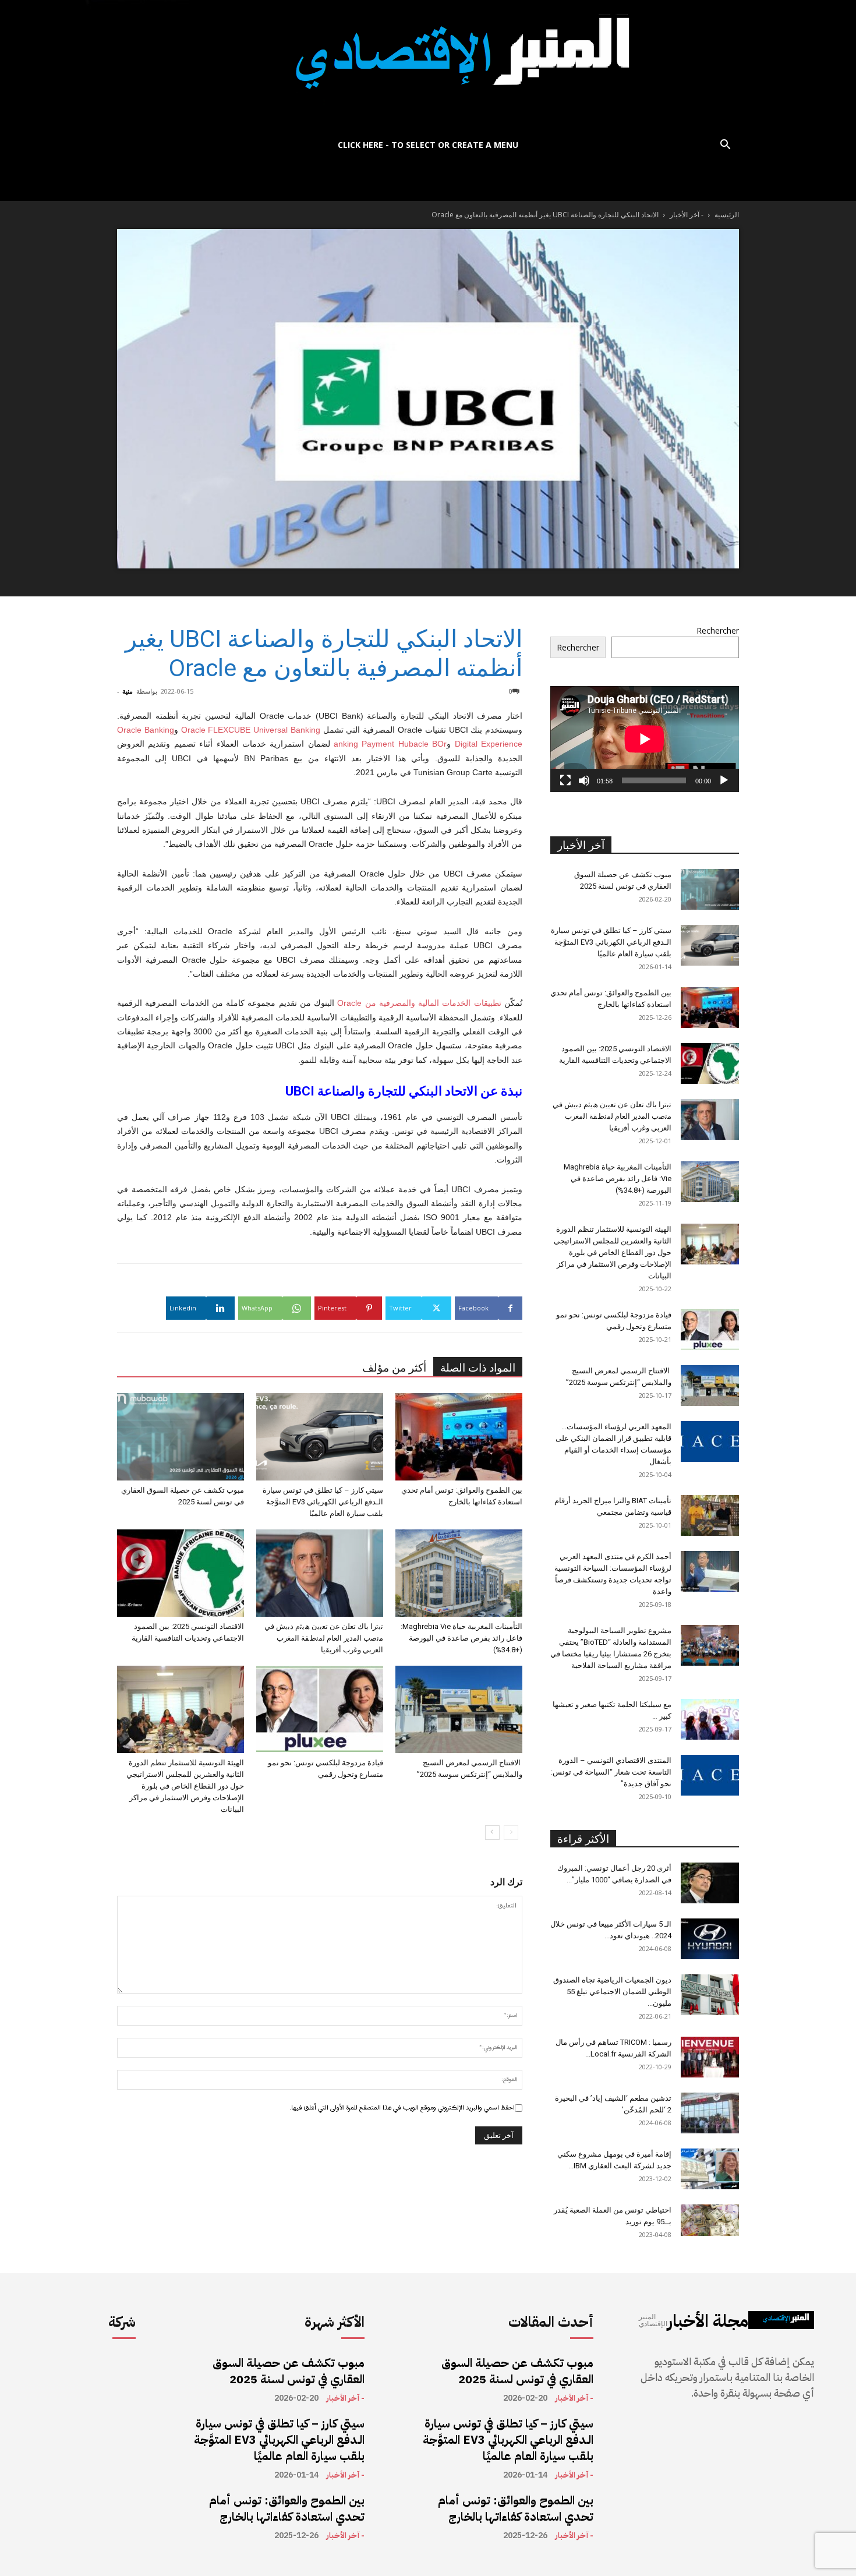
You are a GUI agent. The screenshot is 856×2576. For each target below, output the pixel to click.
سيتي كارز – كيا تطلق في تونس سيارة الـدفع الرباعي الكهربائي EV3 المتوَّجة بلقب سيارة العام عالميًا (323, 1502)
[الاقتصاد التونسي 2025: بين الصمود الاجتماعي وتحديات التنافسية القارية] (181, 1573)
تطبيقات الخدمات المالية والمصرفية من (419, 1003)
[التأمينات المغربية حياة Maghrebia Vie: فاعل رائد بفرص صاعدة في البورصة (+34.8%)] (459, 1573)
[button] (725, 146)
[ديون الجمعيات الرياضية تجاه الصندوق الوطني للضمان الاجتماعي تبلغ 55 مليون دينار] (710, 1995)
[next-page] (492, 1833)
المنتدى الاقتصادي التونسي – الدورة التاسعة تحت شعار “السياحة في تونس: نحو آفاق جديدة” (611, 1772)
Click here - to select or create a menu (428, 145)
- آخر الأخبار (687, 215)
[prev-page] (511, 1833)
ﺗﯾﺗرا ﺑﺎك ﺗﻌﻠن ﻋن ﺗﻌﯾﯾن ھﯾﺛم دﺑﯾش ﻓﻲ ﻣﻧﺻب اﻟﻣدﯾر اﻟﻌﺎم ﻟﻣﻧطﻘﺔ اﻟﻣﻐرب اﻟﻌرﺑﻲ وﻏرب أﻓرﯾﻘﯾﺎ (324, 1638)
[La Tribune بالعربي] (428, 66)
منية (128, 691)
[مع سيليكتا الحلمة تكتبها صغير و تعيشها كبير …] (710, 1719)
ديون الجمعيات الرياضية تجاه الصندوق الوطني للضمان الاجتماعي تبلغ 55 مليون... (612, 1992)
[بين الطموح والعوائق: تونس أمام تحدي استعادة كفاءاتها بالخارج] (459, 1437)
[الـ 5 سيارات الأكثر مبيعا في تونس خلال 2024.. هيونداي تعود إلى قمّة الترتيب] (710, 1939)
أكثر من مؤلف (394, 1368)
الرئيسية (727, 215)
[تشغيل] (724, 780)
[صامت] (584, 780)
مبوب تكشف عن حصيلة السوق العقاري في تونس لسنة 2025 (289, 2371)
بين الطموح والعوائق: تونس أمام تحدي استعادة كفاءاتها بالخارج (287, 2508)
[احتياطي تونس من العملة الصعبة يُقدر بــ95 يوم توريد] (710, 2220)
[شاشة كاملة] (565, 780)
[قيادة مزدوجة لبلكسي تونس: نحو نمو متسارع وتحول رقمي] (320, 1709)
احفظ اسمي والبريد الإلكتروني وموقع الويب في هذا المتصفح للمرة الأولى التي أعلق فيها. (402, 2108)
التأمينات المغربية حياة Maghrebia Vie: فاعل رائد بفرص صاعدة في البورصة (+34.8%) (461, 1638)
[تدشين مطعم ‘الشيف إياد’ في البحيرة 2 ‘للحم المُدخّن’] (710, 2113)
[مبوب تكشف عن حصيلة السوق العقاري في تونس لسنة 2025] (181, 1437)
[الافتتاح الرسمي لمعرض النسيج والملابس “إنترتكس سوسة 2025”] (459, 1709)
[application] (645, 739)
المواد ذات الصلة (478, 1368)
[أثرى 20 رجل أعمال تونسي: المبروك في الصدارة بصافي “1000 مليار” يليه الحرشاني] (710, 1883)
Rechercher (718, 630)
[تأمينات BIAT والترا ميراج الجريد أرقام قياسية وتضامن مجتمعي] (710, 1515)
